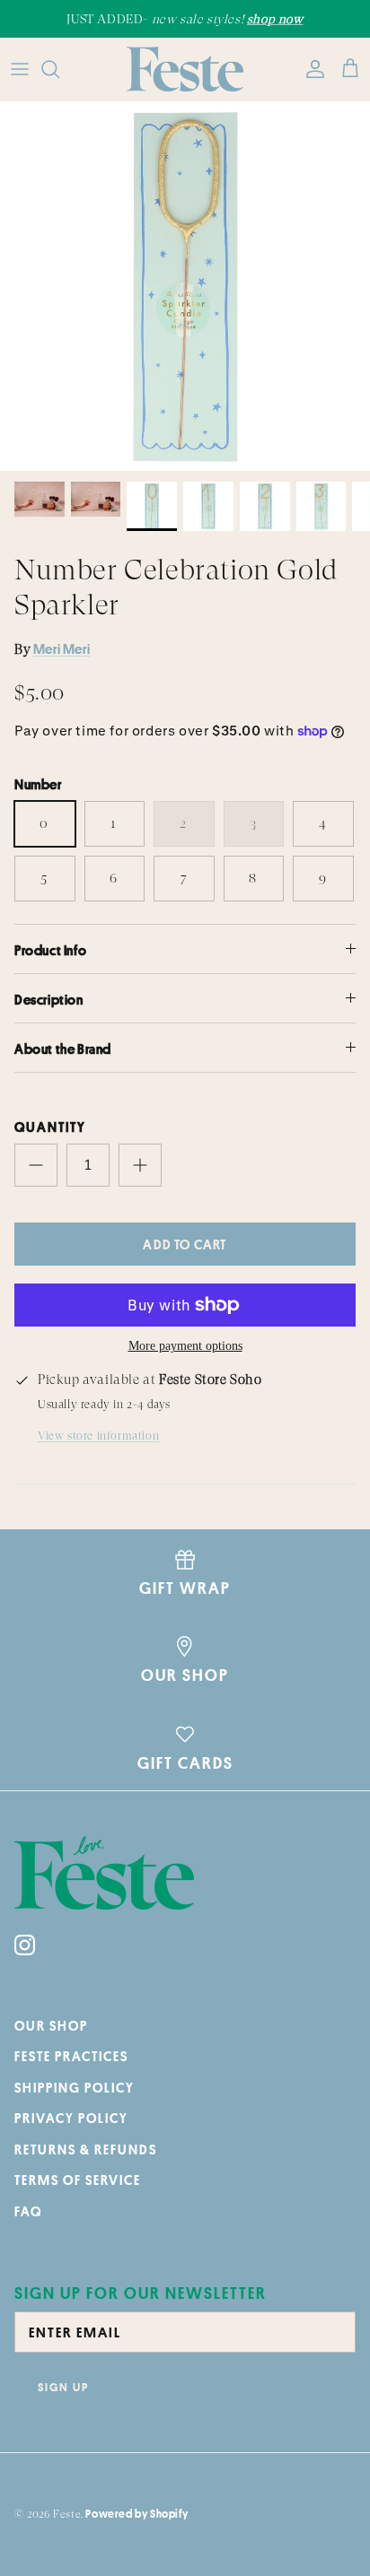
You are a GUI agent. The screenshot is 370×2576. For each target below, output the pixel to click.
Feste (67, 2514)
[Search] (59, 69)
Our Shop (51, 2026)
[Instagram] (25, 1945)
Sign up (63, 2387)
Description (49, 1000)
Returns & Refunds (86, 2150)
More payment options (185, 1346)
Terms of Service (78, 2180)
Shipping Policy (75, 2088)
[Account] (311, 69)
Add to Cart (185, 1244)
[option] (185, 286)
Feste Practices (71, 2056)
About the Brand (63, 1049)
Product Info (50, 950)
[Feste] (185, 69)
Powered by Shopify (137, 2514)
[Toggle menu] (20, 69)
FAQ (28, 2211)
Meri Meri (62, 649)
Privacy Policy (71, 2118)
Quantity (50, 1127)
